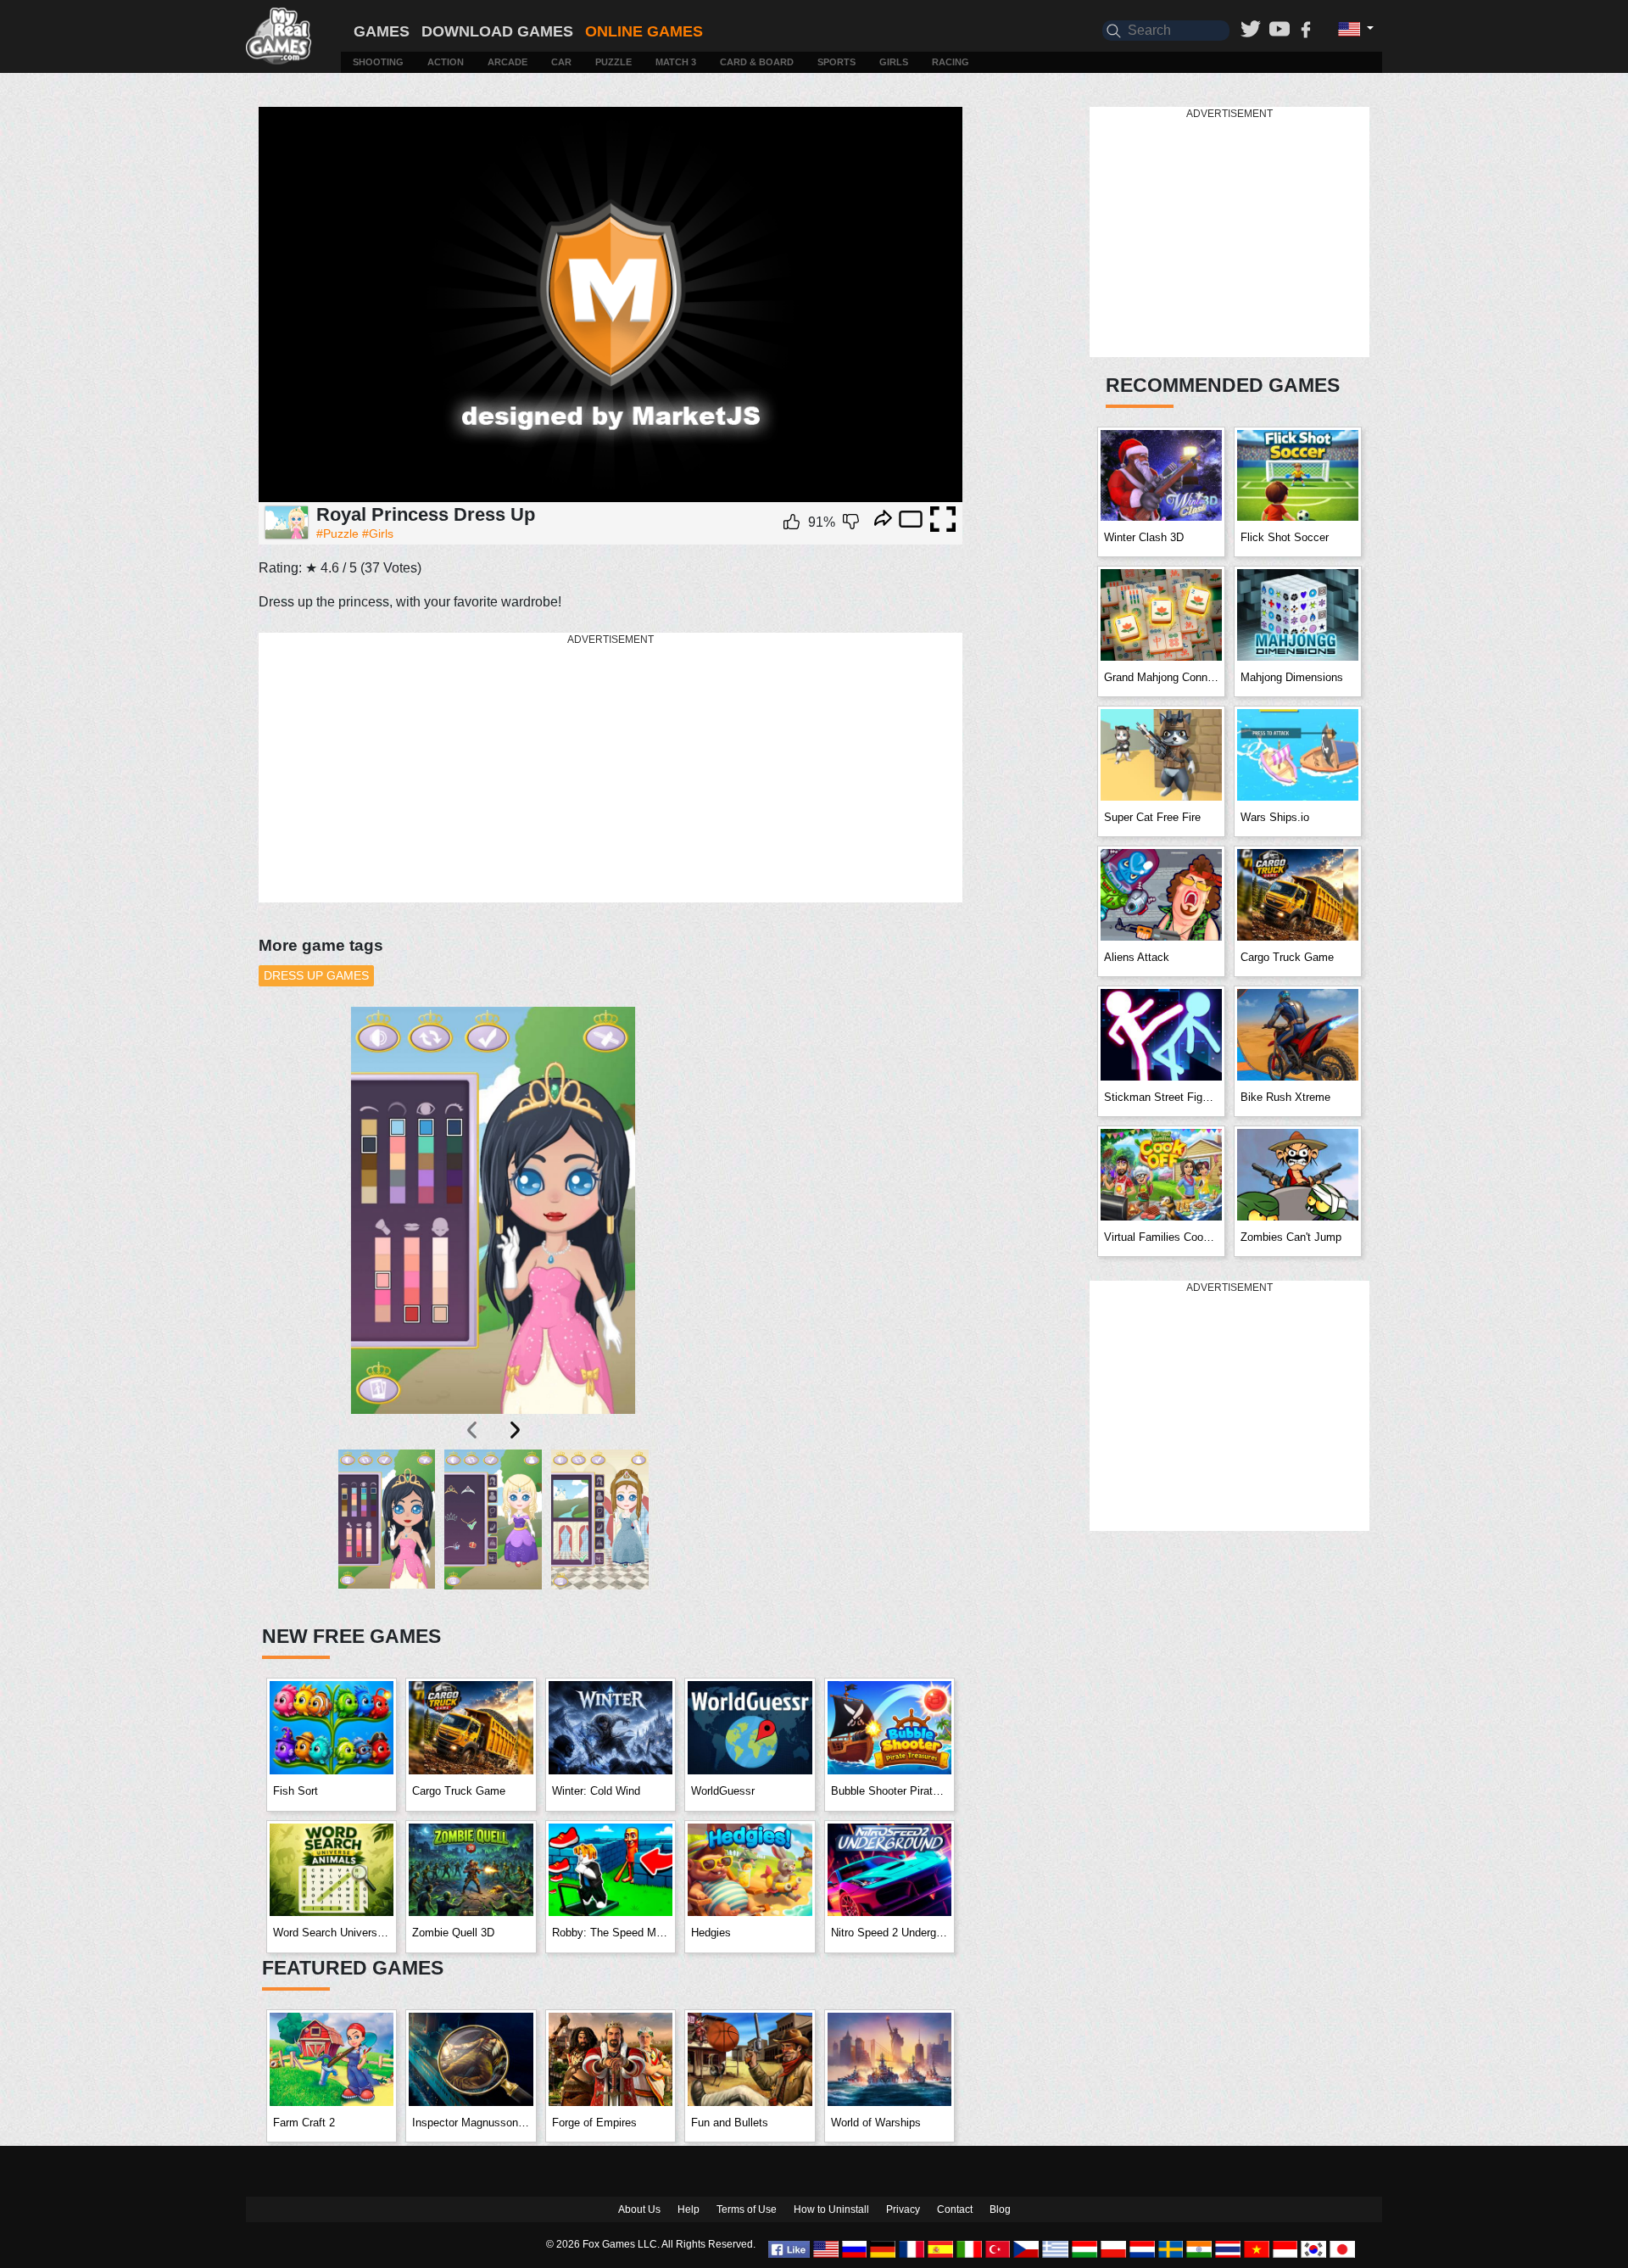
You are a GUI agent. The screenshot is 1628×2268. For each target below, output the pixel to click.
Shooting (378, 62)
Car (561, 62)
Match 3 (676, 62)
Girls (894, 62)
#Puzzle (337, 533)
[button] (387, 1527)
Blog (1000, 2209)
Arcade (507, 62)
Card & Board (757, 62)
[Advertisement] (610, 768)
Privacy (903, 2209)
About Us (639, 2209)
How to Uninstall (831, 2209)
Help (689, 2209)
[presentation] (473, 1430)
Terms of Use (747, 2209)
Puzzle (613, 62)
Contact (955, 2209)
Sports (836, 62)
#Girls (378, 533)
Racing (951, 62)
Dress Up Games (316, 975)
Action (446, 62)
